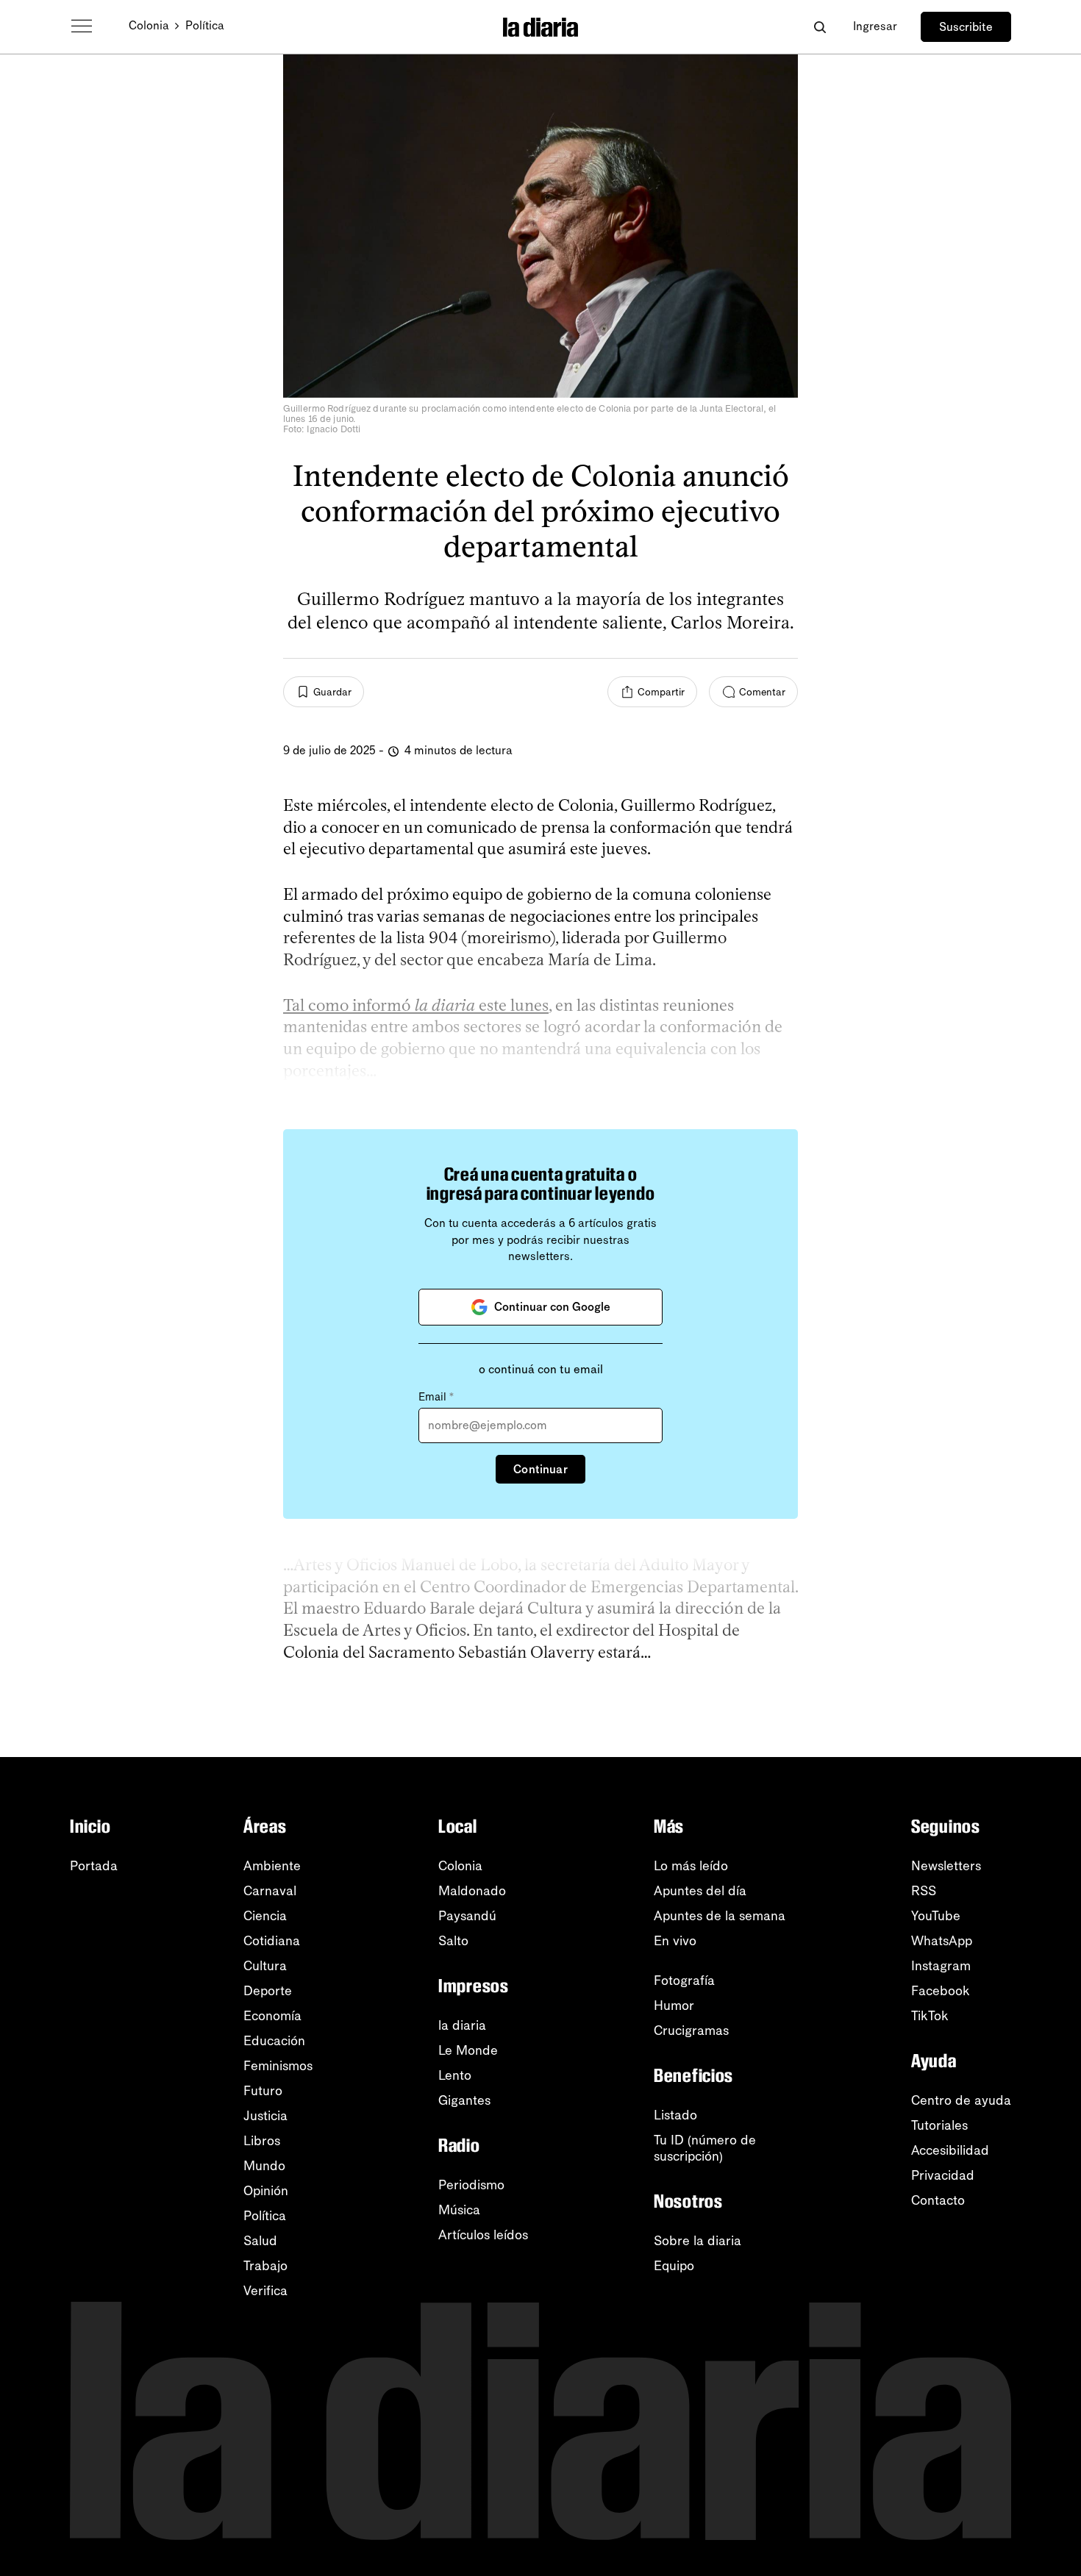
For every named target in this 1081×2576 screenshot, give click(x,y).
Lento (455, 2075)
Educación (274, 2041)
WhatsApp (942, 1941)
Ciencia (265, 1916)
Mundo (264, 2166)
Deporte (268, 1991)
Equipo (674, 2266)
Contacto (938, 2200)
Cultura (265, 1966)
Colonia (149, 25)
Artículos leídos (483, 2235)
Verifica (265, 2291)
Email (436, 1397)
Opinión (266, 2191)
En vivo (675, 1941)
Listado (675, 2115)
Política (205, 25)
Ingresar (875, 26)
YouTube (936, 1916)
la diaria (462, 2025)
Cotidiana (272, 1941)
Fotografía (684, 1981)
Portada (94, 1866)
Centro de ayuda (961, 2100)
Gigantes (464, 2100)
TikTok (930, 2016)
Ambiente (272, 1866)
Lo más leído (691, 1866)
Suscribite (966, 27)
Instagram (941, 1966)
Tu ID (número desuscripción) (705, 2148)
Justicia (265, 2116)
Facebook (941, 1991)
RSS (924, 1891)
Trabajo (265, 2266)
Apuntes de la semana (720, 1916)
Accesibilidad (950, 2150)
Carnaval (270, 1891)
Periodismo (471, 2185)
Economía (272, 2016)
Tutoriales (939, 2125)
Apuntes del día (700, 1891)
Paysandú (467, 1916)
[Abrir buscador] (820, 27)
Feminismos (278, 2066)
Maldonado (472, 1891)
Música (459, 2210)
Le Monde (468, 2050)
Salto (453, 1941)
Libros (262, 2141)
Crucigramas (691, 2031)
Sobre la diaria (698, 2241)
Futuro (263, 2091)
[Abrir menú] (82, 26)
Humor (674, 2006)
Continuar (540, 1469)
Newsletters (946, 1866)
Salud (260, 2241)
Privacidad (943, 2175)
